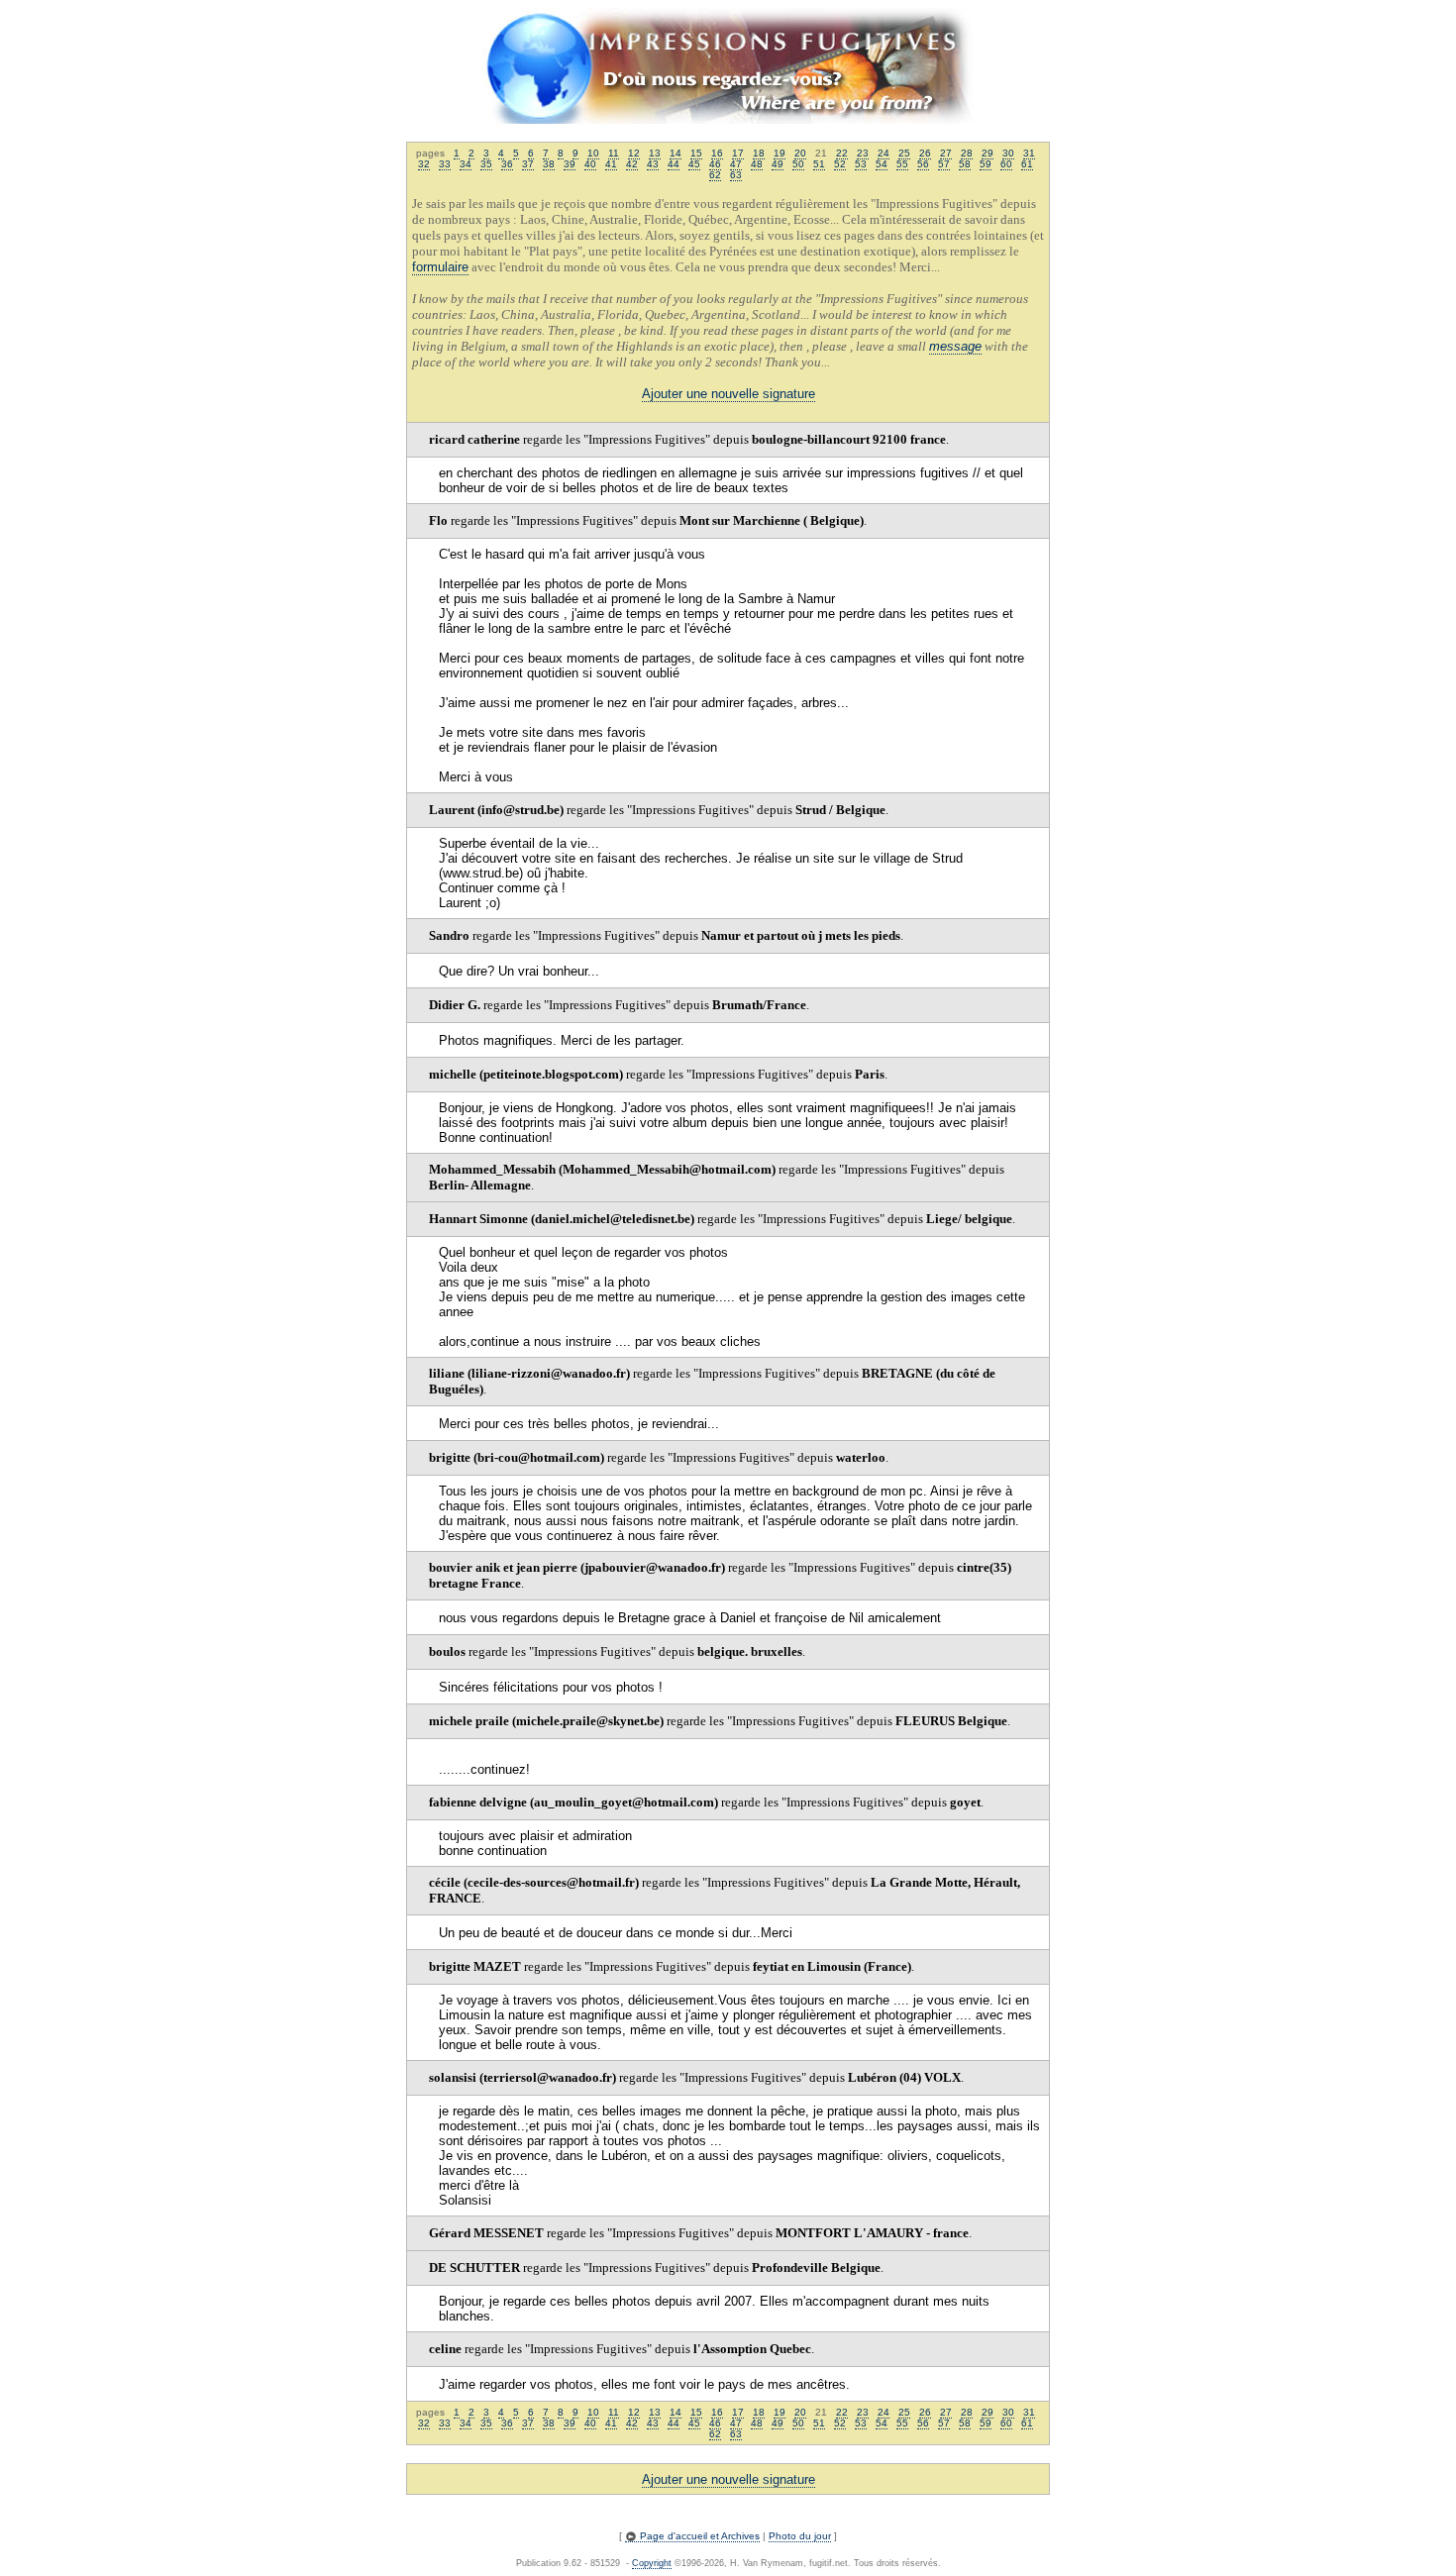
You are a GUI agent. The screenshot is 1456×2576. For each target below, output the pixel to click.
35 (486, 164)
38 (549, 164)
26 (925, 153)
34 (466, 164)
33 (445, 164)
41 (611, 164)
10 (593, 153)
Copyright (652, 2563)
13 (655, 153)
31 (1029, 153)
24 (884, 153)
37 (528, 164)
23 (863, 153)
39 (570, 164)
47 (736, 164)
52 (840, 164)
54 (882, 164)
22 (842, 153)
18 (759, 153)
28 (967, 153)
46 (715, 164)
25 (904, 153)
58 (965, 164)
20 (800, 153)
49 (778, 164)
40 (590, 164)
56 (923, 164)
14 (676, 153)
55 (902, 164)
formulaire (440, 267)
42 (632, 164)
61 (1027, 164)
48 (757, 164)
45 (694, 164)
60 (1006, 164)
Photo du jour (800, 2536)
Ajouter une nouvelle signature (728, 394)
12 (634, 153)
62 (715, 175)
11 (614, 153)
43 (653, 164)
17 (738, 153)
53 (861, 164)
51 (819, 164)
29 (988, 153)
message (955, 346)
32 (424, 164)
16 (717, 153)
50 (798, 164)
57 (944, 164)
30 (1008, 153)
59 (986, 164)
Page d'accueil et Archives (698, 2536)
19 (780, 153)
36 (507, 164)
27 (946, 153)
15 (696, 153)
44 (674, 164)
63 (736, 175)
